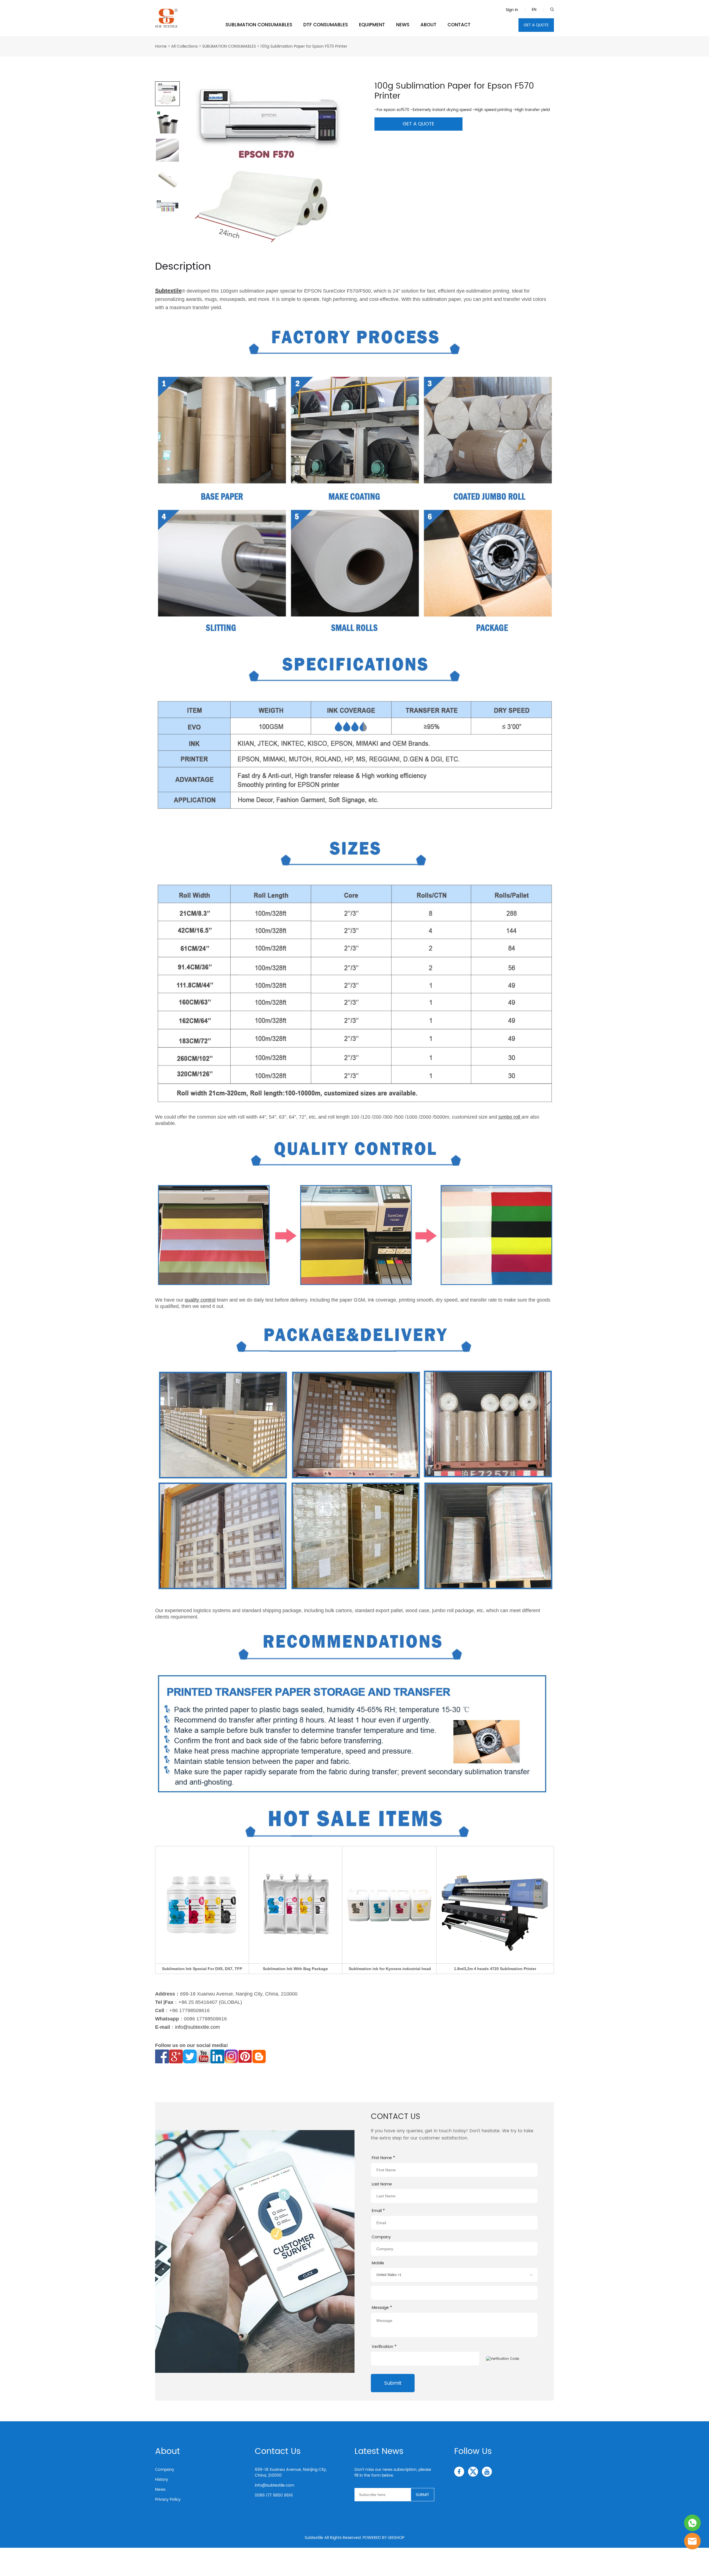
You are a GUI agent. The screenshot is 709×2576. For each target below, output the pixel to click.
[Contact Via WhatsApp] (692, 2523)
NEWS (403, 25)
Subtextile (168, 291)
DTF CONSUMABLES (326, 25)
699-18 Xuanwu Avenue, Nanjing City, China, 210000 (291, 2472)
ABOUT (428, 25)
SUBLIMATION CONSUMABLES (259, 25)
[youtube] (487, 2472)
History (162, 2480)
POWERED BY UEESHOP (383, 2538)
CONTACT (459, 25)
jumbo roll (509, 1117)
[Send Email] (692, 2541)
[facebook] (459, 2472)
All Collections (184, 46)
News (160, 2489)
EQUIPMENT (372, 25)
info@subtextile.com (197, 2027)
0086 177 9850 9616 (274, 2495)
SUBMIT (422, 2495)
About (168, 2452)
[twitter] (473, 2472)
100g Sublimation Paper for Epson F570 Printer (304, 46)
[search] (552, 10)
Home (161, 46)
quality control (200, 1300)
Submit (393, 2383)
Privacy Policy (168, 2499)
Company (165, 2470)
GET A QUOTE (536, 25)
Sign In (512, 10)
